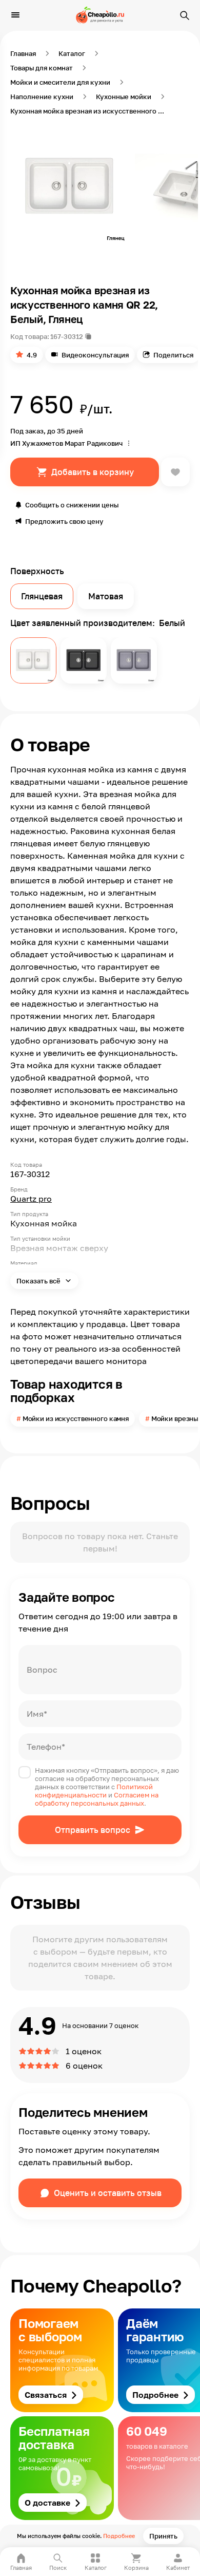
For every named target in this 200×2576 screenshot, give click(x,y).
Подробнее (119, 2536)
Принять (163, 2536)
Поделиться (173, 355)
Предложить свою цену (64, 521)
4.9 (32, 355)
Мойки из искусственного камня (76, 1418)
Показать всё (39, 1281)
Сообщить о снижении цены (72, 505)
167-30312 (67, 336)
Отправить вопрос (93, 1830)
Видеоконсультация (95, 355)
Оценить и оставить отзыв (108, 2193)
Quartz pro (31, 1199)
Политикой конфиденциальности (94, 1791)
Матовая (106, 596)
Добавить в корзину (93, 472)
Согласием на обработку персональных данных (97, 1799)
